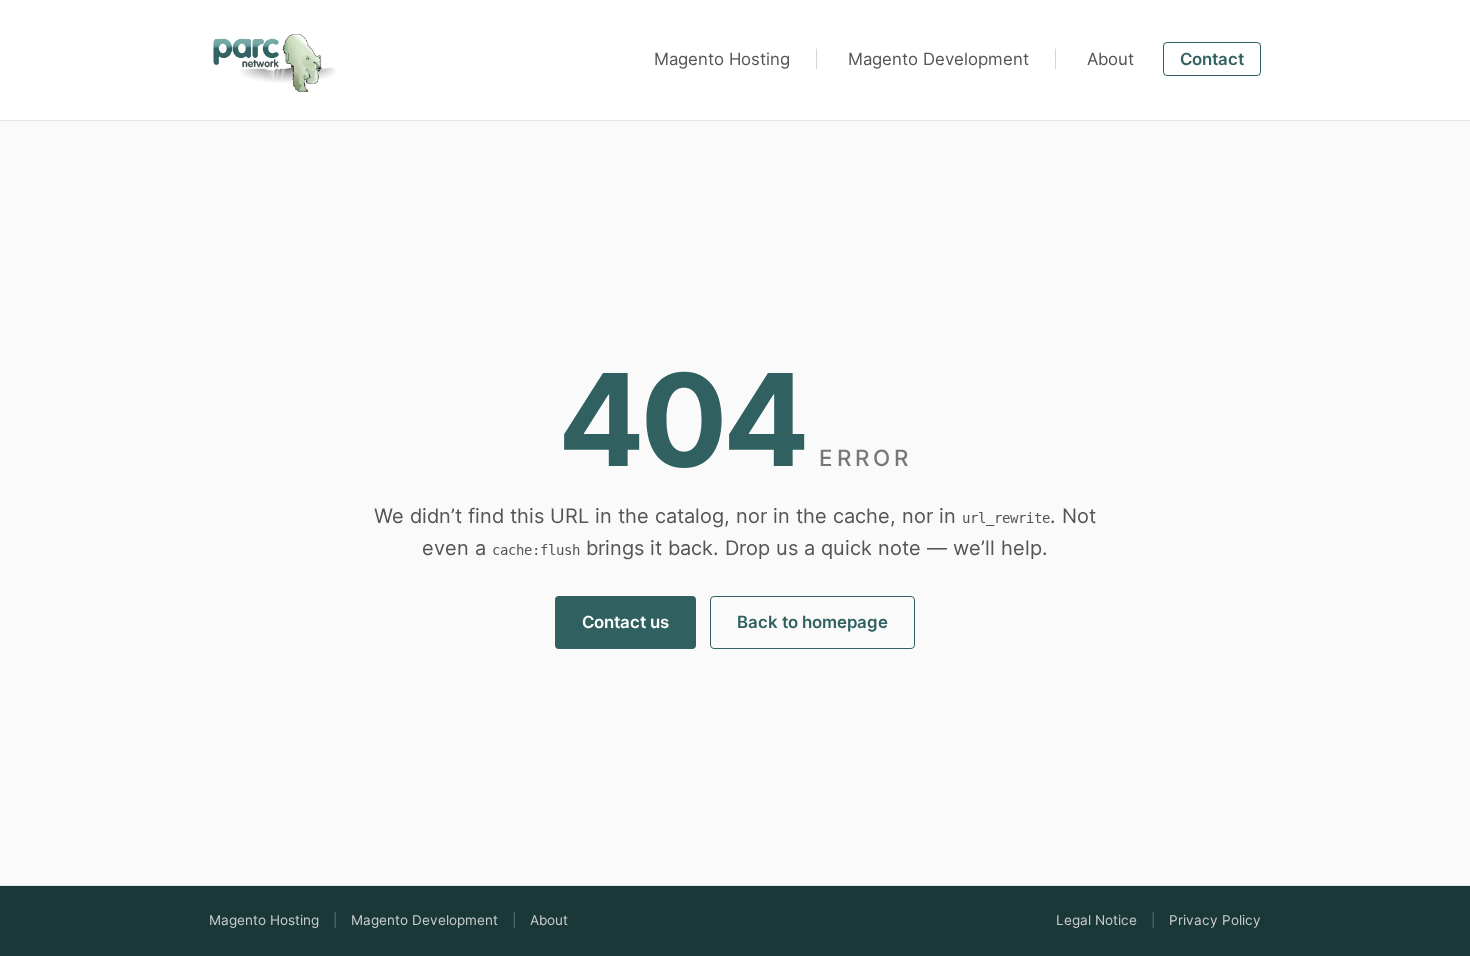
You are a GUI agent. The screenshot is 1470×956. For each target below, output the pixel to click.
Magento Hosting (722, 59)
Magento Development (938, 59)
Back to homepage (812, 622)
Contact (1212, 59)
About (1110, 59)
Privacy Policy (1215, 920)
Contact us (625, 622)
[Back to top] (272, 56)
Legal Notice (1096, 920)
